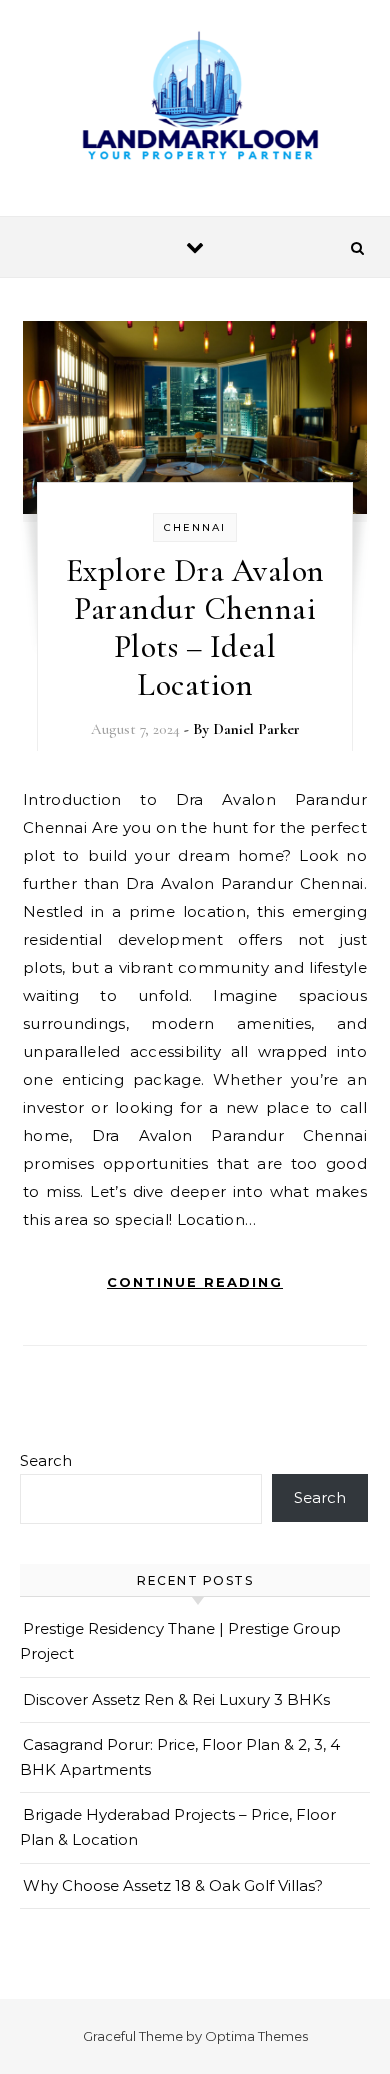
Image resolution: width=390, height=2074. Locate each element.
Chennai (195, 527)
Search (46, 1460)
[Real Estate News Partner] (195, 100)
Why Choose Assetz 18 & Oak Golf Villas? (173, 1885)
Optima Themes (256, 2036)
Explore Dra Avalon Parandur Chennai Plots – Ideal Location (195, 627)
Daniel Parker (256, 729)
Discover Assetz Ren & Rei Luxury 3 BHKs (176, 1699)
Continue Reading (195, 1282)
